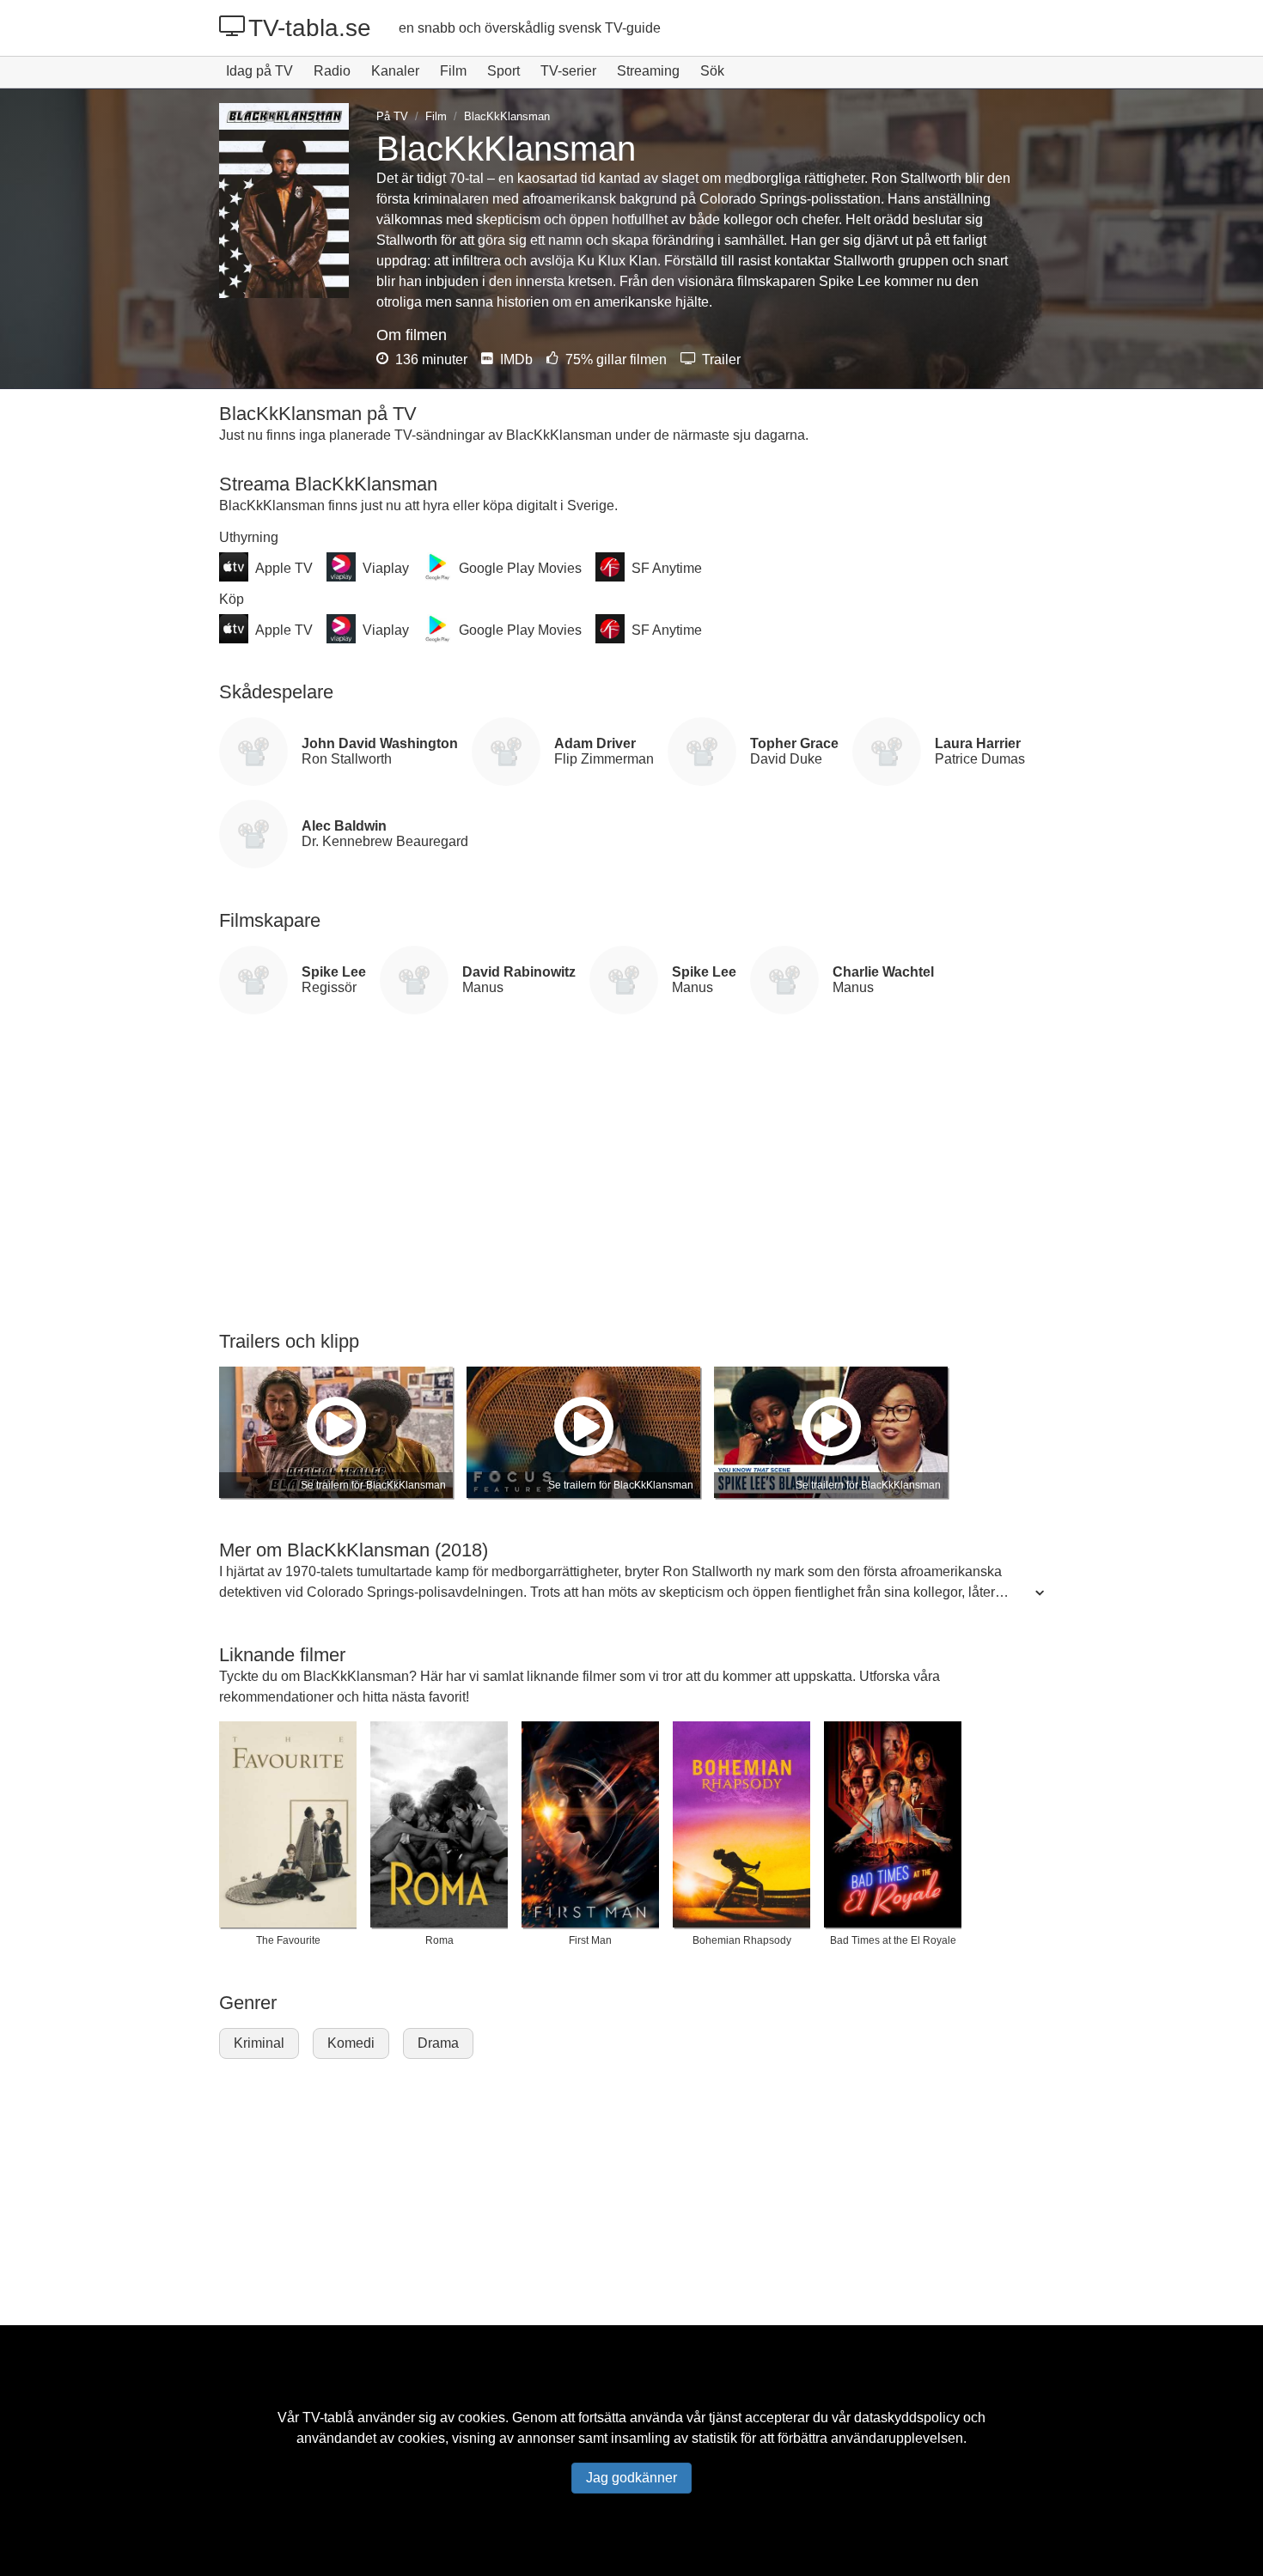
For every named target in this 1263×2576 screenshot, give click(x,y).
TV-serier (568, 71)
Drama (438, 2043)
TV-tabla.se (310, 28)
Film (453, 71)
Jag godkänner (631, 2478)
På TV (392, 116)
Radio (332, 71)
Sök (712, 71)
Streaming (648, 71)
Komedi (351, 2043)
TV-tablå (328, 2418)
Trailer (720, 359)
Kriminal (259, 2043)
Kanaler (395, 71)
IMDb (515, 359)
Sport (503, 71)
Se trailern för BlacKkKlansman (373, 1485)
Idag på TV (259, 71)
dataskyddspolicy (907, 2418)
